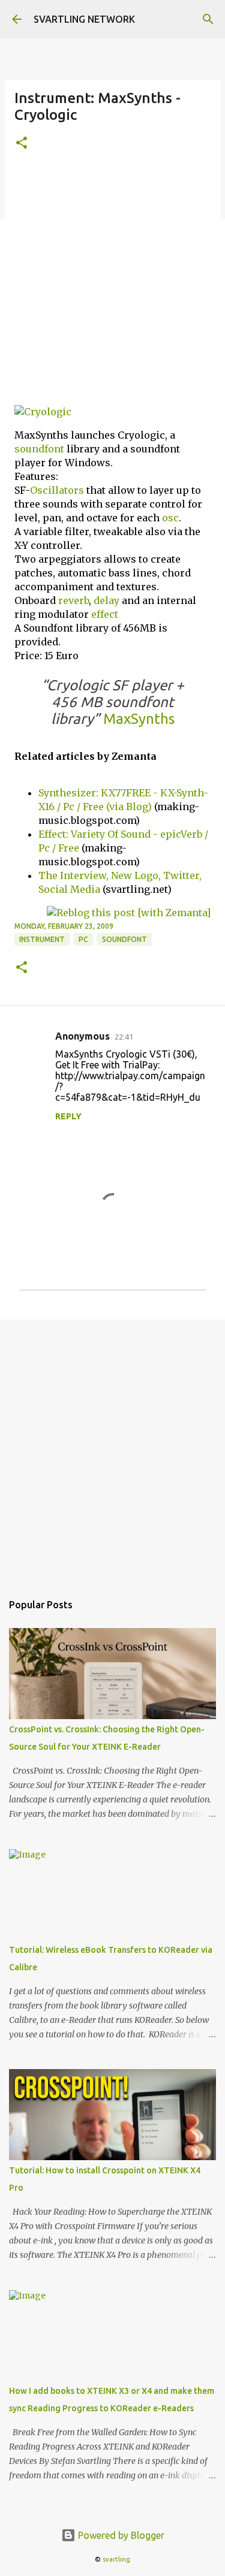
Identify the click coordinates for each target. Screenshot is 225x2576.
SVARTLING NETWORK (84, 19)
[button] (22, 144)
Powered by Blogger (120, 2535)
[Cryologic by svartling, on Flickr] (43, 412)
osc (170, 518)
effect (105, 614)
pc (83, 939)
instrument (42, 939)
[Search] (208, 19)
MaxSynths (139, 719)
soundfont (39, 449)
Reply (68, 1116)
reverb (73, 600)
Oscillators (57, 490)
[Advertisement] (112, 283)
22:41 (124, 1037)
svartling (116, 2559)
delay (106, 600)
